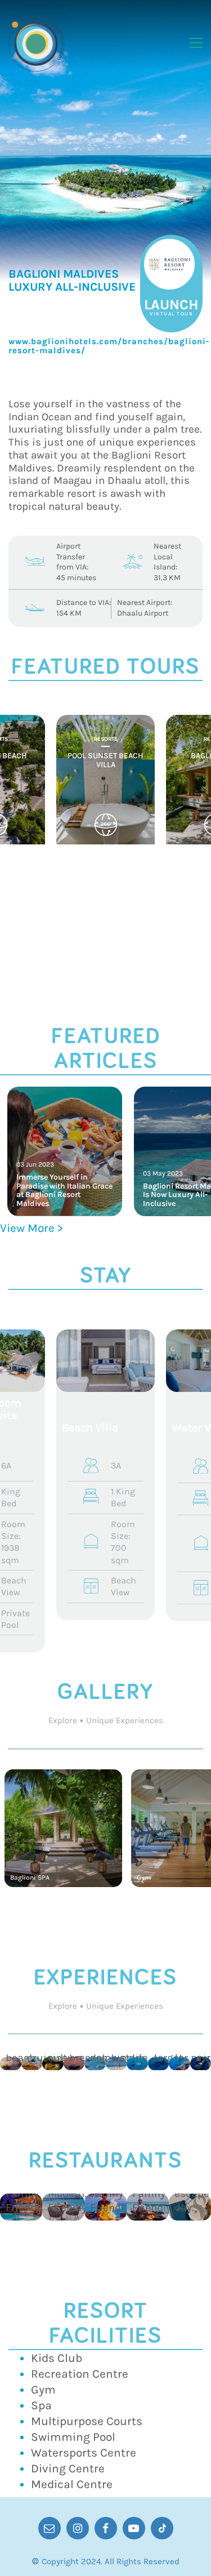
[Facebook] (106, 2528)
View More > (32, 1228)
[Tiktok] (162, 2528)
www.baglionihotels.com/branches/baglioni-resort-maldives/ (109, 346)
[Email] (50, 2528)
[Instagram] (78, 2528)
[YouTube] (134, 2528)
